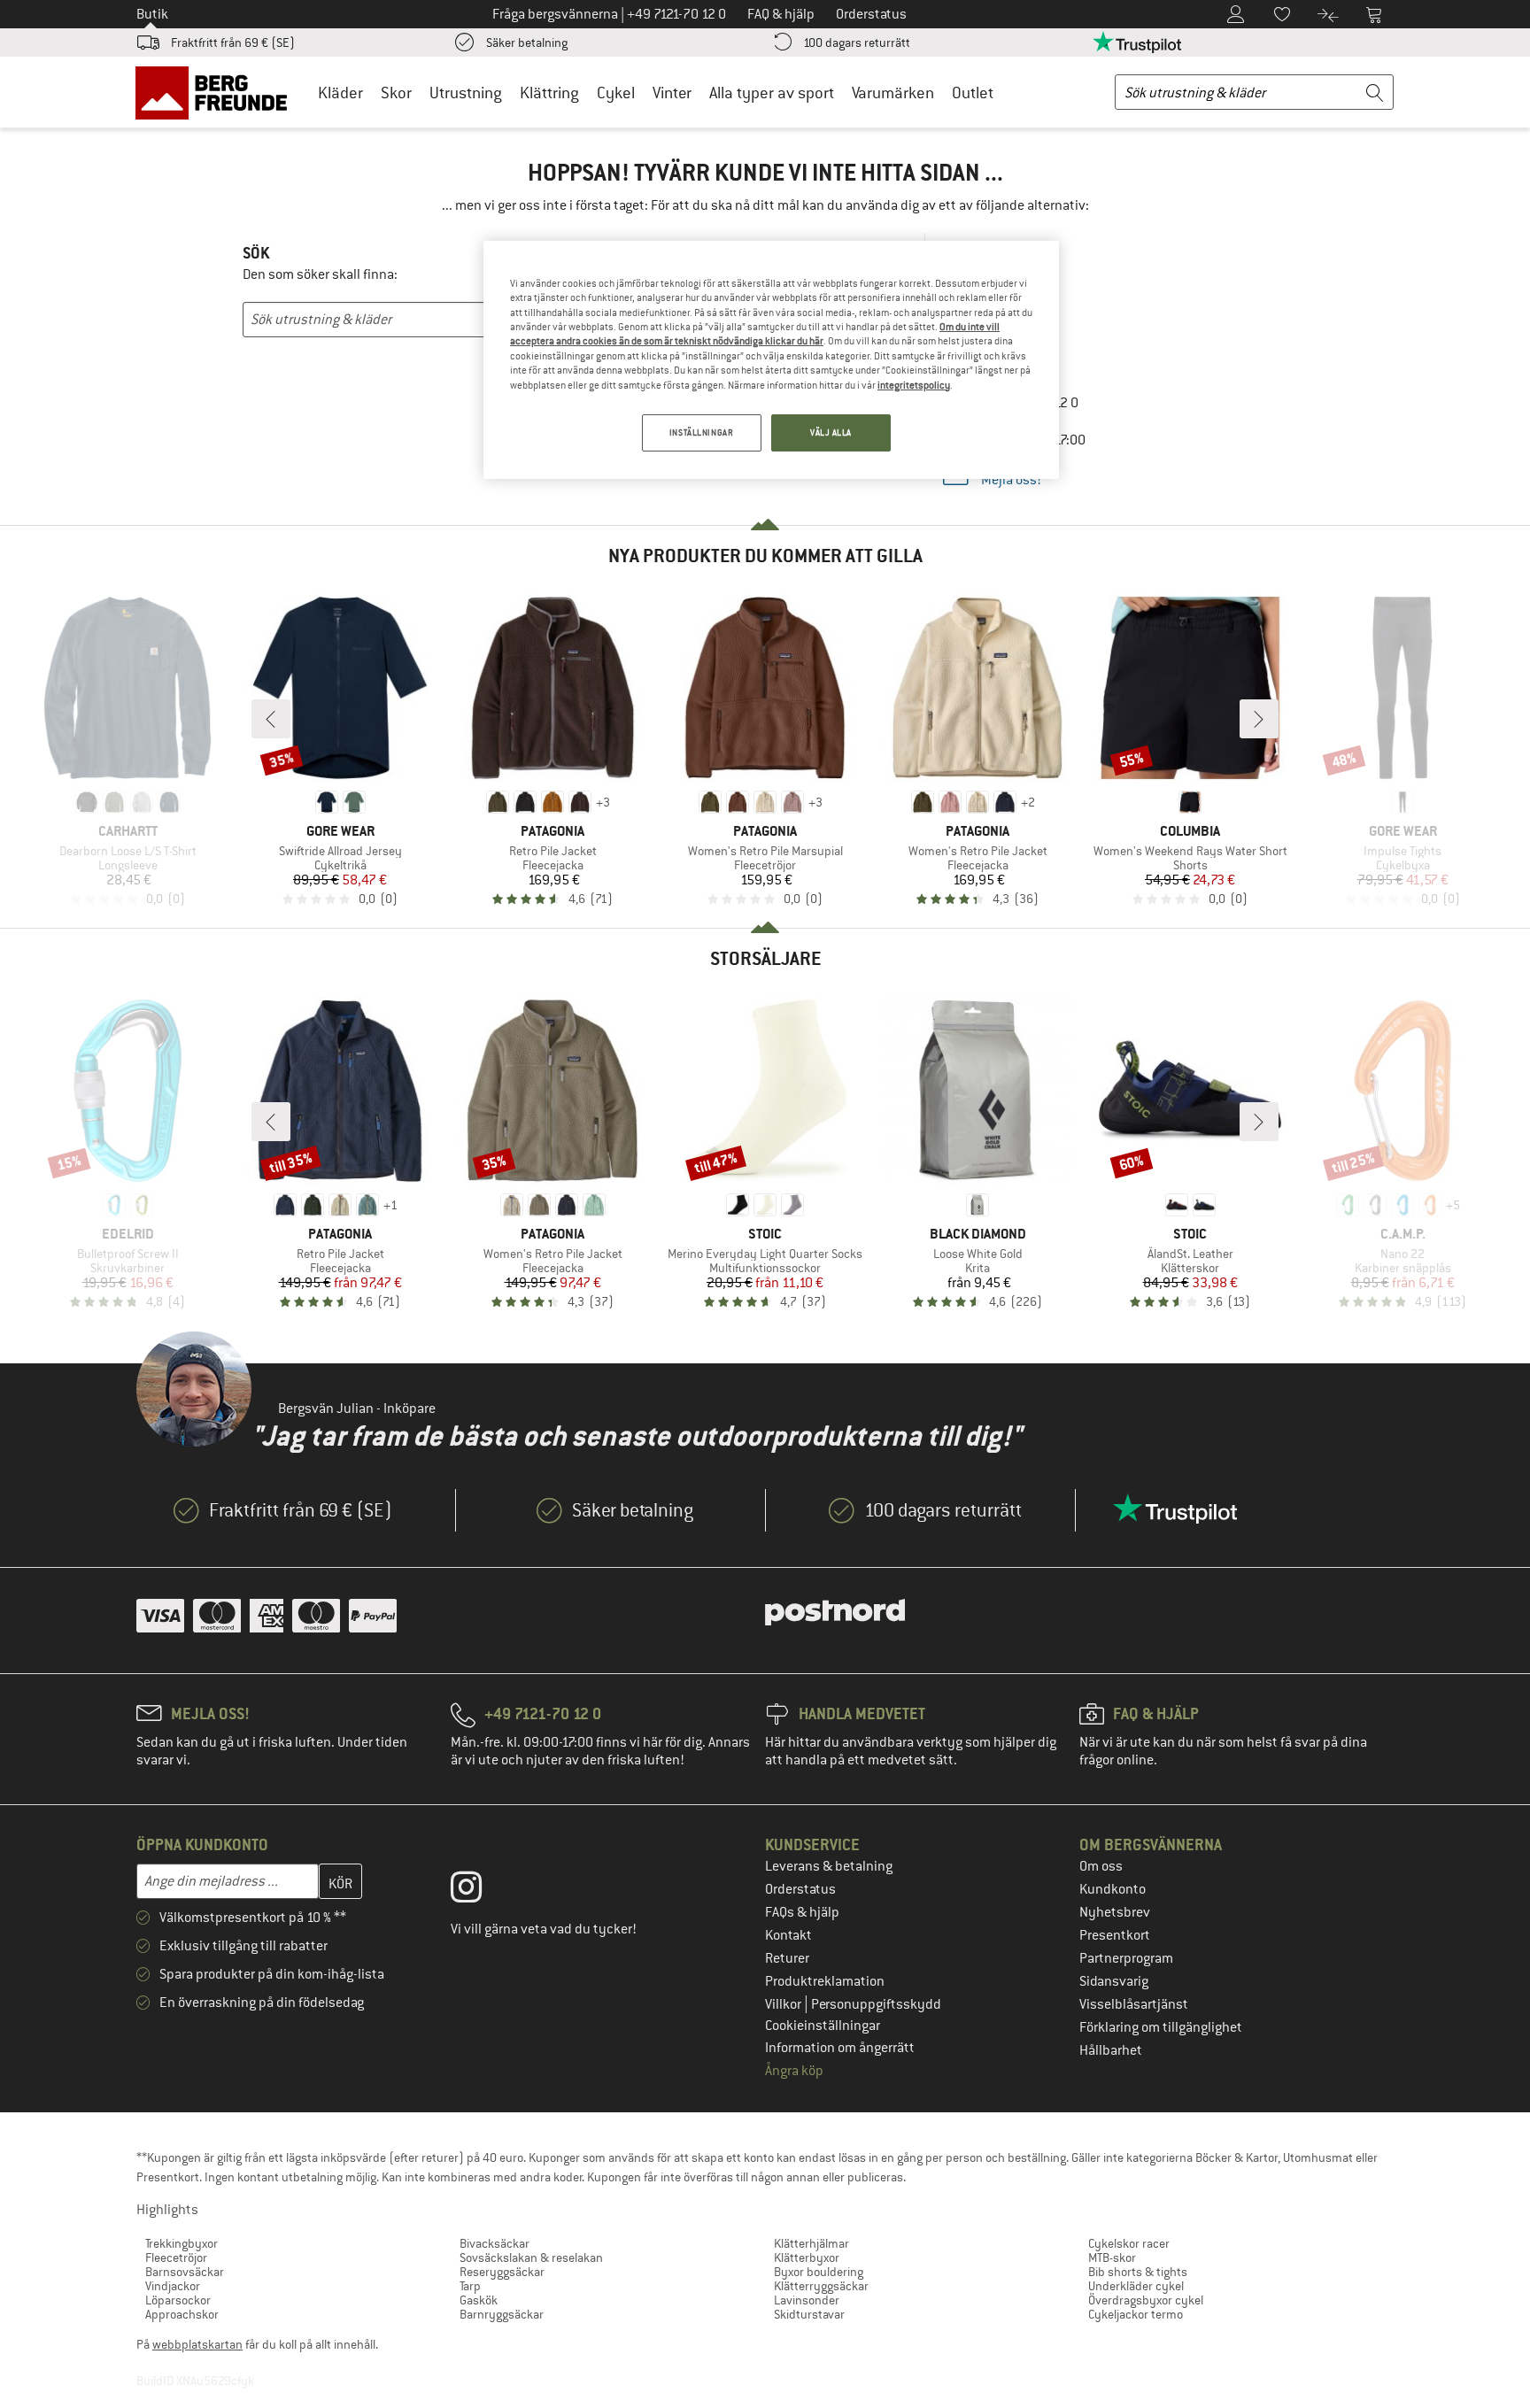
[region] (771, 360)
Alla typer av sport (772, 93)
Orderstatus (800, 1889)
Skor (396, 93)
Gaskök (479, 2300)
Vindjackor (173, 2286)
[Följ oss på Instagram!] (479, 1891)
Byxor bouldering (819, 2272)
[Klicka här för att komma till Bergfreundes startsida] (217, 92)
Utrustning (466, 93)
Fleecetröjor (176, 2257)
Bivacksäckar (495, 2243)
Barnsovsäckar (185, 2272)
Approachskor (182, 2314)
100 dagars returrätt (857, 42)
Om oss (1101, 1866)
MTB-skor (1112, 2257)
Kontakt (788, 1935)
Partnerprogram (1126, 1958)
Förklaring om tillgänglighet (1161, 2027)
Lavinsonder (807, 2300)
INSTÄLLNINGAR (701, 432)
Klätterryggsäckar (821, 2286)
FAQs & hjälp (802, 1912)
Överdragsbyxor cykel (1146, 2300)
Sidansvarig (1114, 1981)
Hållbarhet (1111, 2050)
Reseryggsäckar (502, 2272)
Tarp (470, 2286)
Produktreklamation (825, 1981)
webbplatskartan (197, 2344)
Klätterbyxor (807, 2257)
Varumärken (893, 93)
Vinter (672, 93)
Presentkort (1115, 1935)
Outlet (973, 93)
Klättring (549, 93)
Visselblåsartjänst (1134, 2004)
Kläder (340, 93)
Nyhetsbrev (1115, 1912)
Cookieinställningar (823, 2026)
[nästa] (1259, 719)
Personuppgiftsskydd (876, 2004)
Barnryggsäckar (502, 2314)
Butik (152, 14)
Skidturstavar (809, 2314)
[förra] (271, 719)
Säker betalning (527, 42)
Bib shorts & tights (1138, 2272)
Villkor (784, 2004)
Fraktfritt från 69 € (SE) (233, 42)
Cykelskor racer (1129, 2243)
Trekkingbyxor (182, 2243)
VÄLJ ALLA (831, 432)
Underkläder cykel (1136, 2286)
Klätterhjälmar (811, 2243)
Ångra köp (794, 2071)
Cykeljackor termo (1136, 2314)
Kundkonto (1113, 1889)
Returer (787, 1958)
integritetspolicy (914, 385)
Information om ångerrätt (840, 2048)
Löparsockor (178, 2300)
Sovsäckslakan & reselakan (531, 2257)
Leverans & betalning (829, 1866)
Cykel (616, 93)
